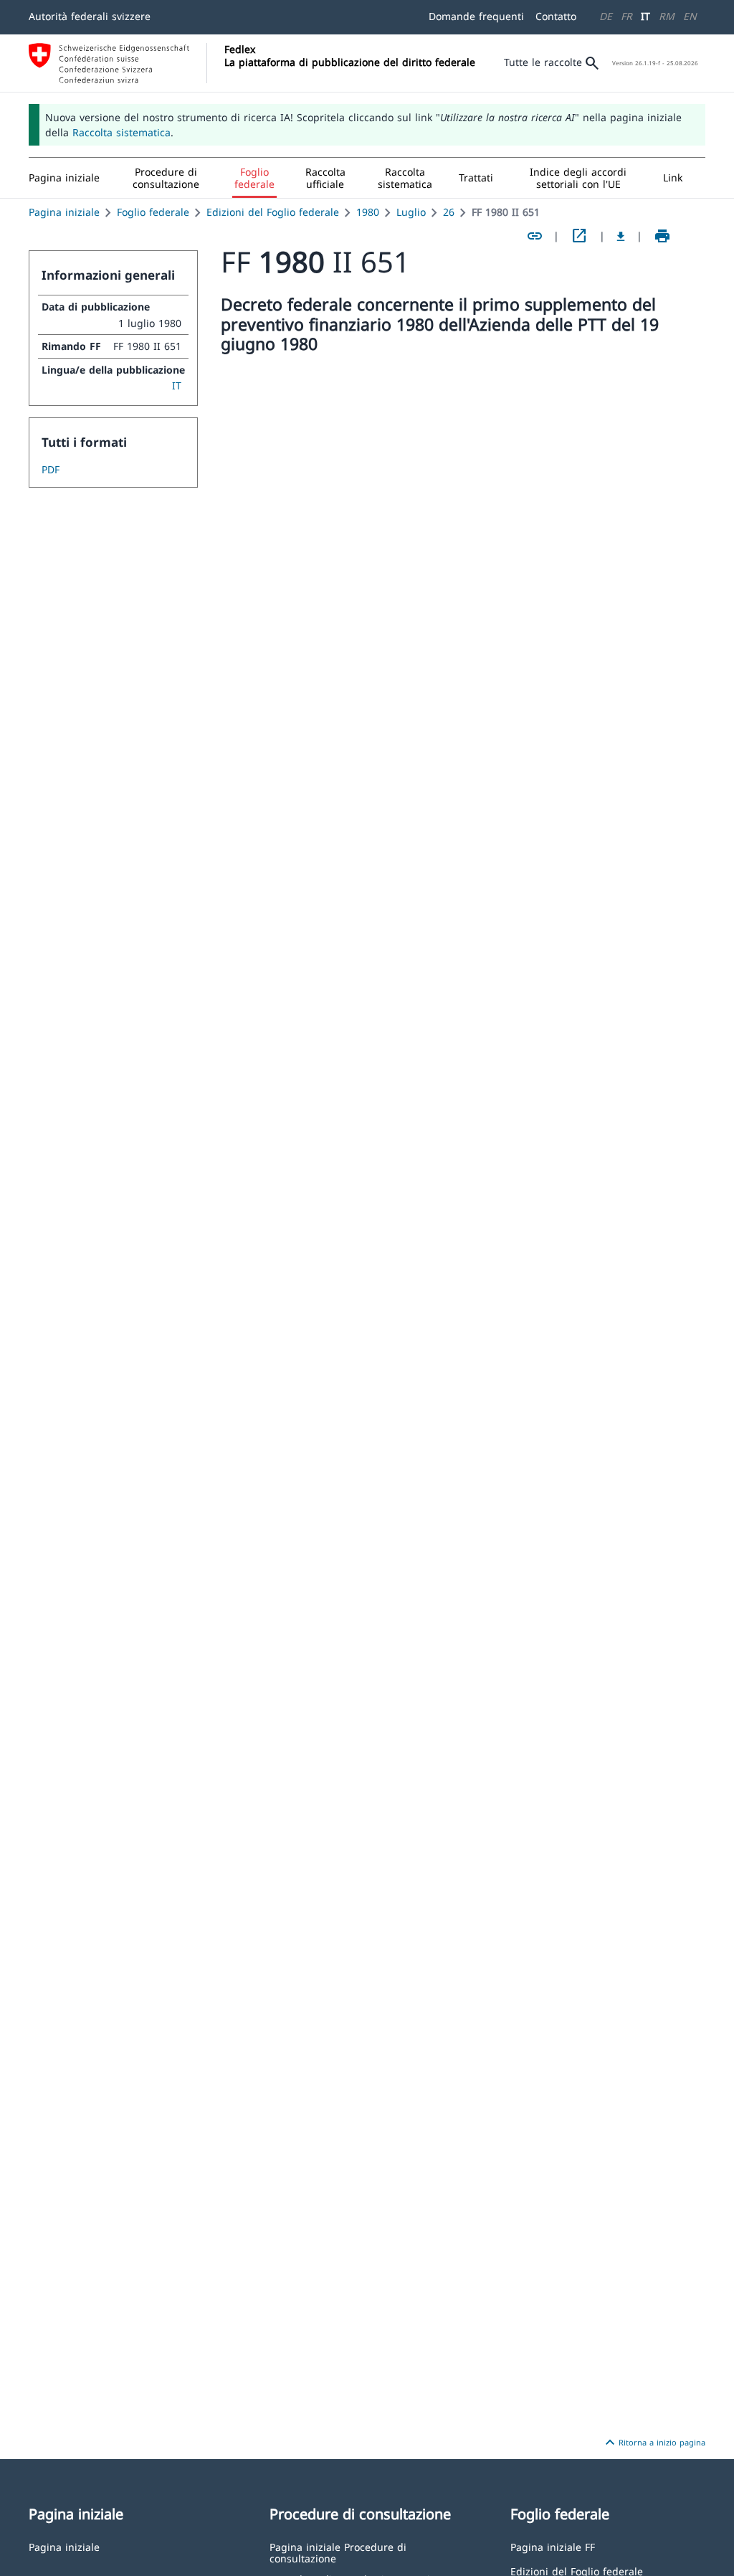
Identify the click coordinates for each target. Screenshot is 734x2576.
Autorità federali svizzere (90, 16)
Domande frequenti (476, 16)
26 (449, 212)
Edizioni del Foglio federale (273, 212)
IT (645, 16)
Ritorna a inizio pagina (653, 2443)
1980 (368, 212)
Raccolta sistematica (121, 132)
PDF (51, 469)
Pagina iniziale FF (553, 2546)
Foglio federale (153, 212)
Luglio (411, 212)
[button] (166, 178)
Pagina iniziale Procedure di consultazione (338, 2552)
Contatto (556, 16)
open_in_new (579, 236)
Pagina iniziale (64, 212)
